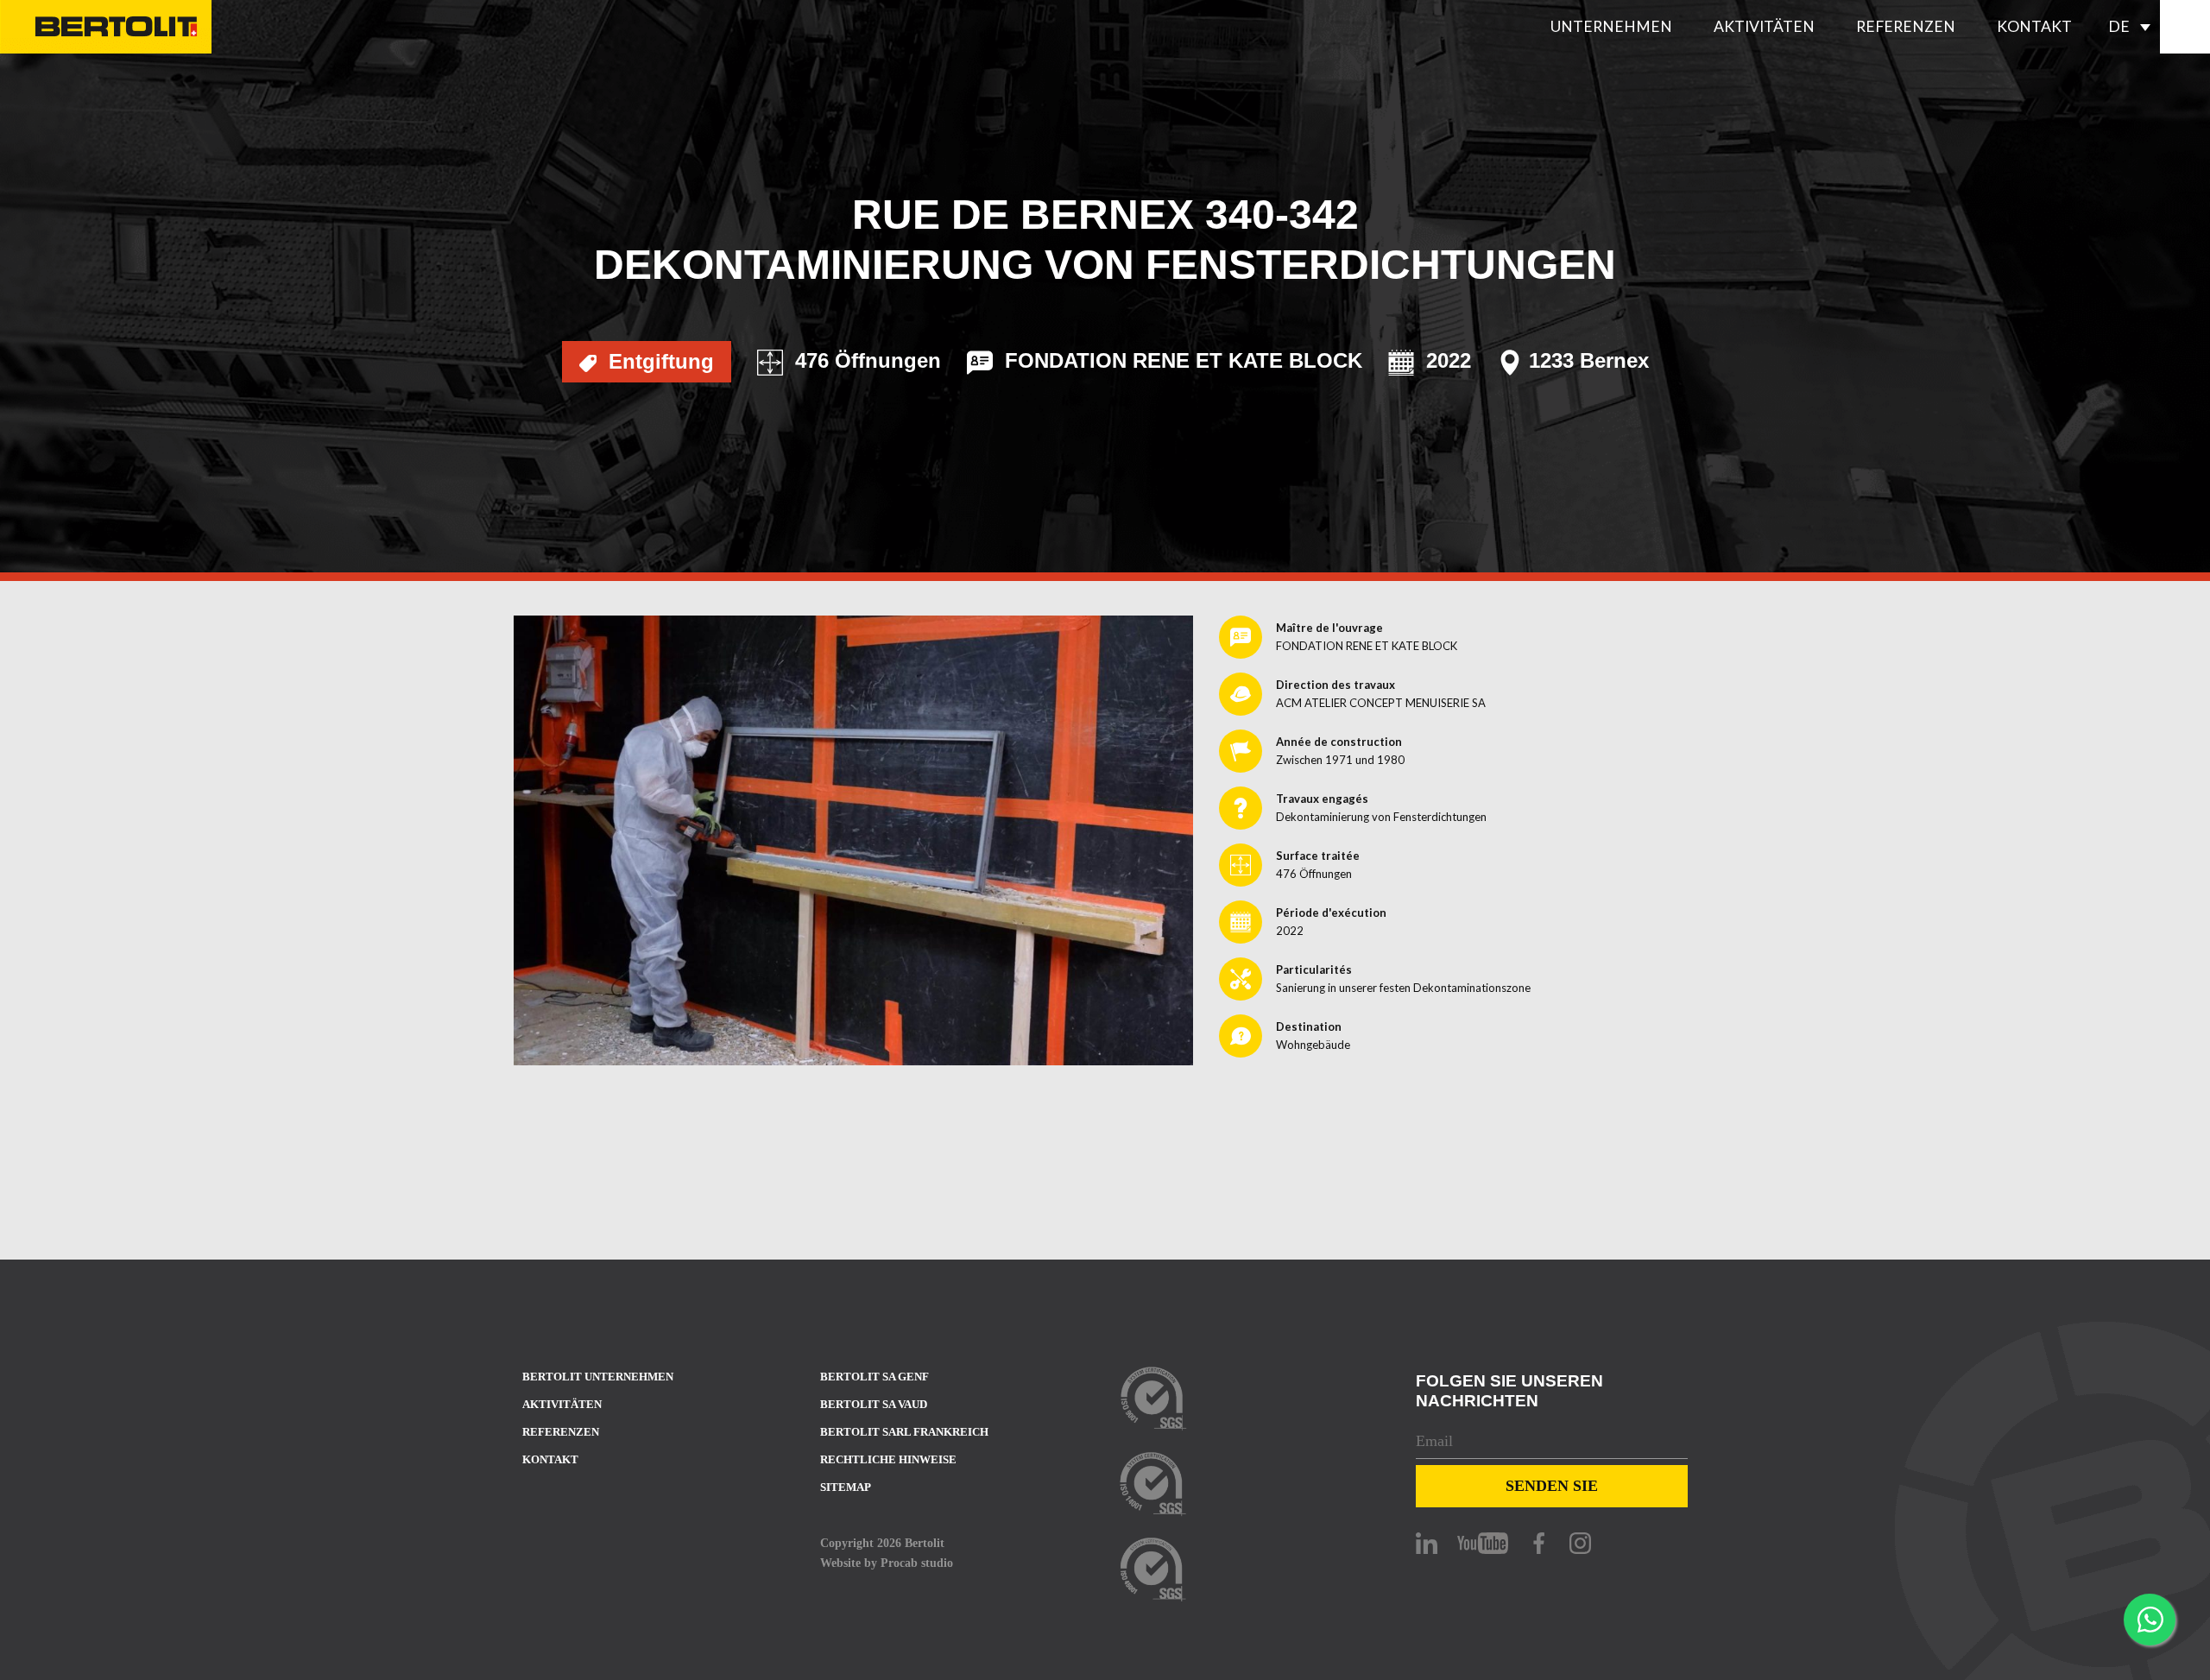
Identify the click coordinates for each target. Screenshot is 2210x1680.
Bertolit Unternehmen (598, 1377)
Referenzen (1906, 26)
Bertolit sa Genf (875, 1377)
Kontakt (2034, 26)
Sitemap (846, 1487)
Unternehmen (1611, 26)
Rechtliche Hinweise (888, 1459)
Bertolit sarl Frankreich (904, 1432)
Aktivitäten (1764, 26)
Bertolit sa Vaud (874, 1404)
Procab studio (917, 1563)
